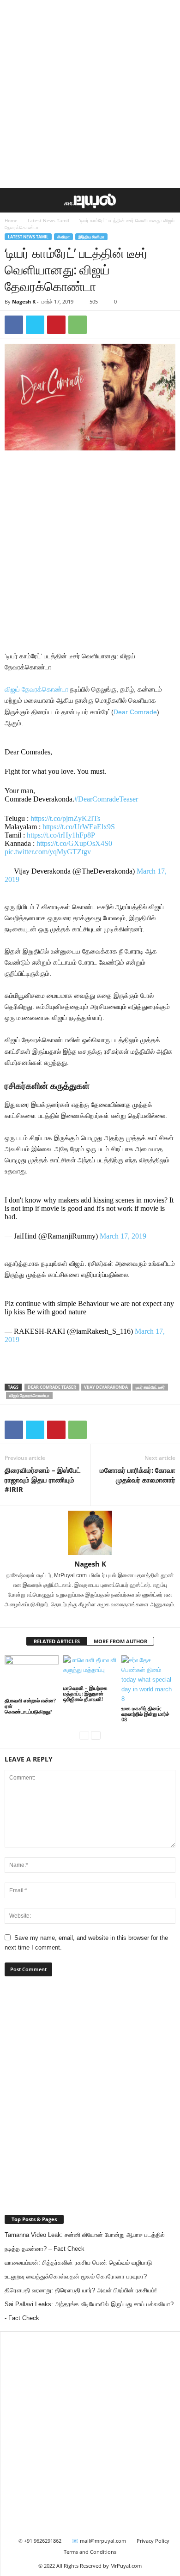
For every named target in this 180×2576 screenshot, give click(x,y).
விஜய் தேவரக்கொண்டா (36, 689)
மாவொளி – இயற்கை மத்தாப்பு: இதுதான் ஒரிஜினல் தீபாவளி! (85, 1693)
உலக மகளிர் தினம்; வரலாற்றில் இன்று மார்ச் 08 (145, 1714)
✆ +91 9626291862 (40, 2541)
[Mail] (97, 1617)
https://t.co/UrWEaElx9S (79, 827)
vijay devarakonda (106, 1387)
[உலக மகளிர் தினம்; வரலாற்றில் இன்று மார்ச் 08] (148, 1680)
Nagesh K (24, 301)
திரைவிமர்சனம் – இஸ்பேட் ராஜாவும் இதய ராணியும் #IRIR (43, 1480)
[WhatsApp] (78, 325)
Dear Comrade (135, 712)
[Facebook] (14, 325)
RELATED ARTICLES (57, 1641)
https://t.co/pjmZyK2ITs (65, 818)
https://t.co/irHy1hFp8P (61, 835)
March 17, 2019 (123, 1236)
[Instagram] (85, 1617)
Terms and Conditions (90, 2552)
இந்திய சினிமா (91, 237)
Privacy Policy (153, 2541)
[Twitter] (35, 325)
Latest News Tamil (48, 220)
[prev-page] (84, 1735)
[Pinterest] (56, 325)
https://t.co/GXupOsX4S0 (74, 843)
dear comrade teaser (52, 1387)
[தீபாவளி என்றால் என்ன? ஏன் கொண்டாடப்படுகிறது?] (32, 1675)
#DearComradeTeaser (106, 799)
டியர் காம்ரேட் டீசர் (150, 1387)
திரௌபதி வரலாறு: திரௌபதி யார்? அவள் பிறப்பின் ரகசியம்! (81, 2290)
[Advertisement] (90, 94)
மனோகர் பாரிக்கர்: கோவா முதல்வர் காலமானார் (138, 1475)
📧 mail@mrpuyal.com (99, 2541)
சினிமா (63, 237)
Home (11, 220)
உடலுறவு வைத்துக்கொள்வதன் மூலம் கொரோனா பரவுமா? (76, 2276)
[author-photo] (90, 1533)
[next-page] (96, 1735)
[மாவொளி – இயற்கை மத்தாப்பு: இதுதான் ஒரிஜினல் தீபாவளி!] (90, 1669)
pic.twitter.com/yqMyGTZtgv (48, 852)
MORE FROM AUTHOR (120, 1641)
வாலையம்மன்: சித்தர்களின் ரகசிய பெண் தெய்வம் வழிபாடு (78, 2263)
